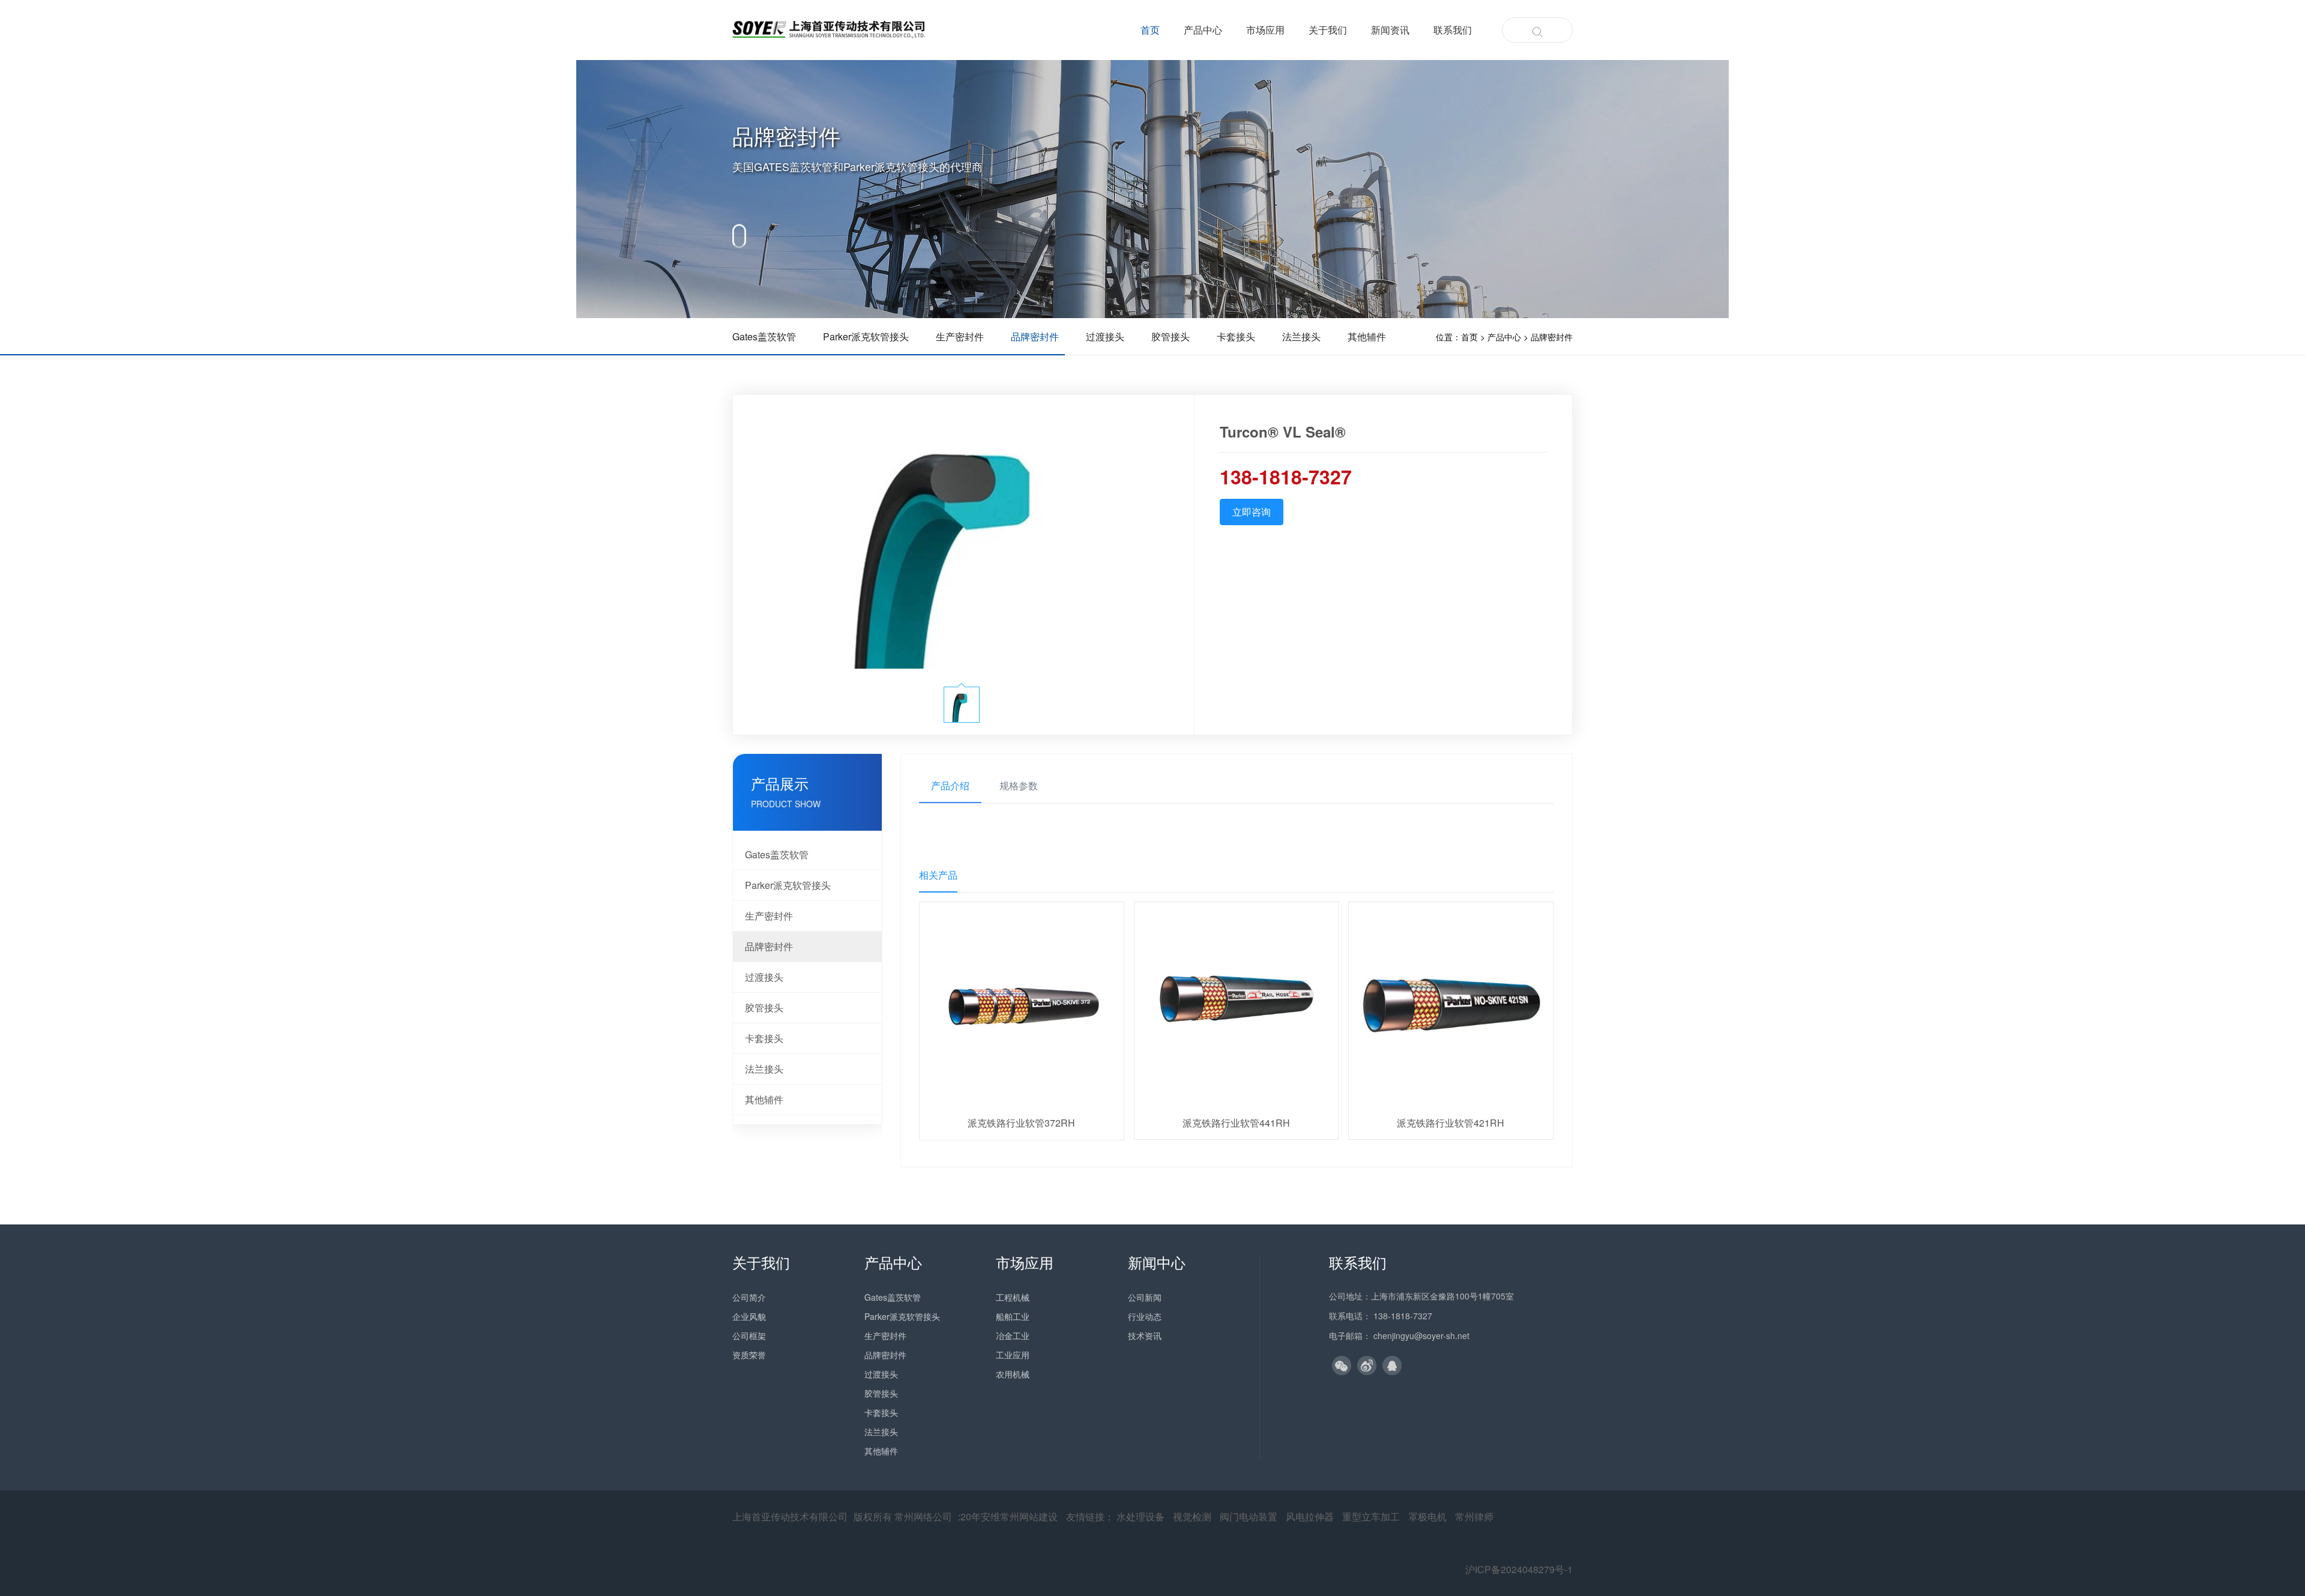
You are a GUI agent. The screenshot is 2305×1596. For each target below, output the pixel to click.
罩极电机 (1427, 1516)
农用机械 (1013, 1374)
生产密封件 (769, 916)
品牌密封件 (1552, 337)
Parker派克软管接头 (788, 885)
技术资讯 (1145, 1336)
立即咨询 (1252, 512)
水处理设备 (1140, 1516)
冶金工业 (1013, 1336)
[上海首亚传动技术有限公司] (829, 29)
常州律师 (1474, 1516)
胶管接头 (764, 1007)
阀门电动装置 (1249, 1516)
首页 (1150, 30)
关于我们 (1328, 30)
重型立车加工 (1371, 1516)
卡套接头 (764, 1038)
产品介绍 (950, 785)
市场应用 (1265, 30)
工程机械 (1013, 1297)
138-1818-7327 (1403, 1316)
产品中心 (1203, 30)
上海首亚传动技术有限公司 (790, 1516)
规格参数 (1019, 785)
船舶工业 (1013, 1316)
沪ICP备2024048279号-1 (1519, 1569)
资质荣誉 (749, 1355)
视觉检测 (1192, 1516)
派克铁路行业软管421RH (1451, 1123)
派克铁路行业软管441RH (1236, 1123)
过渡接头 (764, 977)
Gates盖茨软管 (777, 854)
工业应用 (1013, 1355)
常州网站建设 (1029, 1516)
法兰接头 (764, 1069)
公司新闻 (1145, 1297)
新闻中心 (1157, 1262)
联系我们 (1453, 30)
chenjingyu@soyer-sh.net (1421, 1336)
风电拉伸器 (1310, 1516)
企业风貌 (749, 1316)
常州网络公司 (923, 1516)
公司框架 (749, 1336)
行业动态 (1145, 1316)
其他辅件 (764, 1099)
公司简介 (749, 1297)
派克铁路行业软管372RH (1021, 1123)
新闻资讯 (1390, 30)
